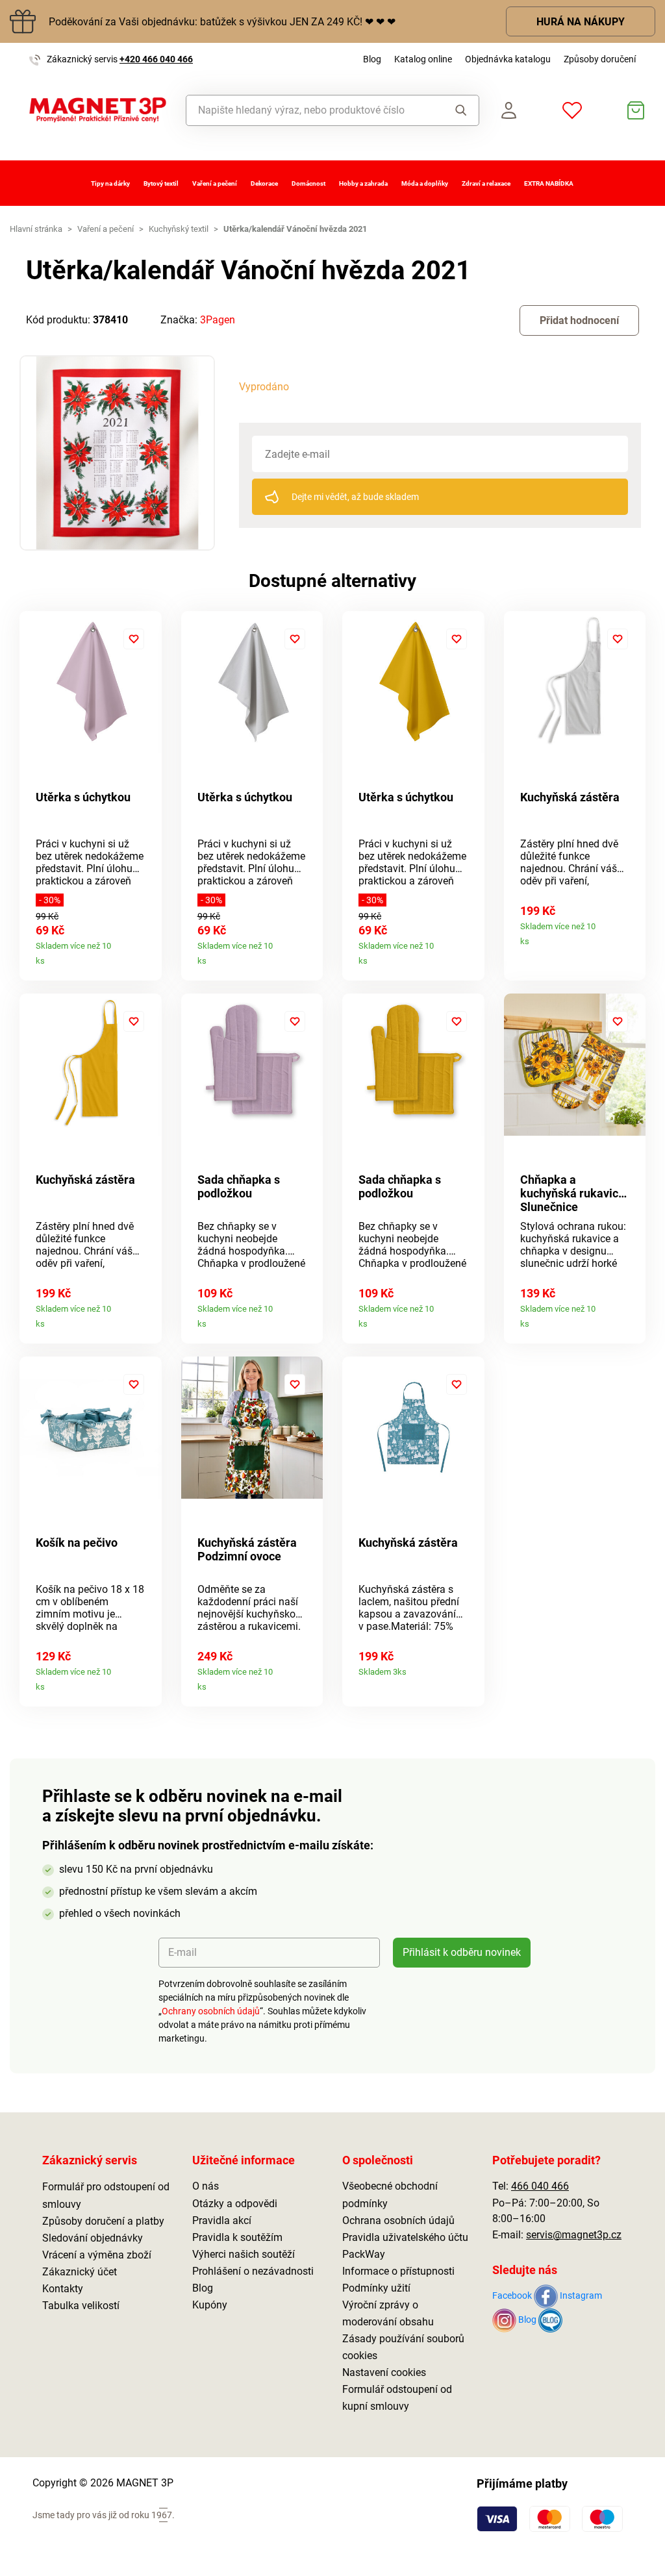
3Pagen (218, 320)
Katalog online (423, 59)
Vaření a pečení (215, 183)
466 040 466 (540, 2186)
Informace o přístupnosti (398, 2271)
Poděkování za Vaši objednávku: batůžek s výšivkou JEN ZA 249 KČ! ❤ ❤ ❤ (222, 22)
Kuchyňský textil (179, 229)
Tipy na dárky (110, 183)
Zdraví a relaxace (486, 183)
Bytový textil (161, 183)
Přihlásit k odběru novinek (462, 1952)
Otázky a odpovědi (235, 2204)
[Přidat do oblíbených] (134, 639)
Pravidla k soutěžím (237, 2237)
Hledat (457, 110)
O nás (206, 2186)
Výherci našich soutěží (244, 2254)
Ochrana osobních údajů (398, 2220)
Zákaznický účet (80, 2272)
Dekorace (264, 183)
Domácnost (308, 183)
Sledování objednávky (93, 2238)
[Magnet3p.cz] (98, 110)
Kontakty (63, 2289)
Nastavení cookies (384, 2372)
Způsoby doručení (600, 59)
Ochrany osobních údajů (211, 2011)
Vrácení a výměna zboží (97, 2255)
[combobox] (311, 110)
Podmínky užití (376, 2288)
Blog (372, 59)
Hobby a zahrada (363, 183)
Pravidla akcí (222, 2220)
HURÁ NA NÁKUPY (581, 22)
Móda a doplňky (425, 183)
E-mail (182, 1952)
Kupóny (210, 2305)
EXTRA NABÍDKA (549, 183)
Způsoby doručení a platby (103, 2221)
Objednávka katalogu (508, 59)
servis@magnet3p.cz (574, 2235)
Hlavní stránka (36, 229)
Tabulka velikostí (81, 2306)
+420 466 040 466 (156, 59)
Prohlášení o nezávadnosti (253, 2271)
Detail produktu (146, 956)
